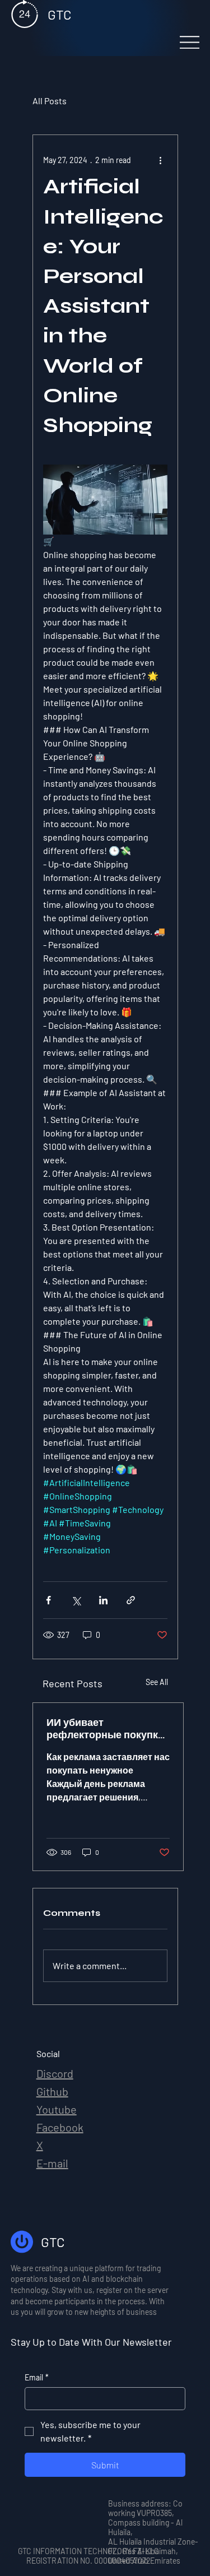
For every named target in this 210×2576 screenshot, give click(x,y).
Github (52, 2091)
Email (37, 2377)
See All (157, 1682)
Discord (55, 2073)
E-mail (52, 2163)
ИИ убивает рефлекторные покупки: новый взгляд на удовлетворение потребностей (107, 1729)
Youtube (57, 2109)
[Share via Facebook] (48, 1600)
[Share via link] (131, 1600)
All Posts (50, 101)
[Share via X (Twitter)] (76, 1600)
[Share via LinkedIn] (103, 1600)
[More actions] (161, 160)
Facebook (60, 2127)
